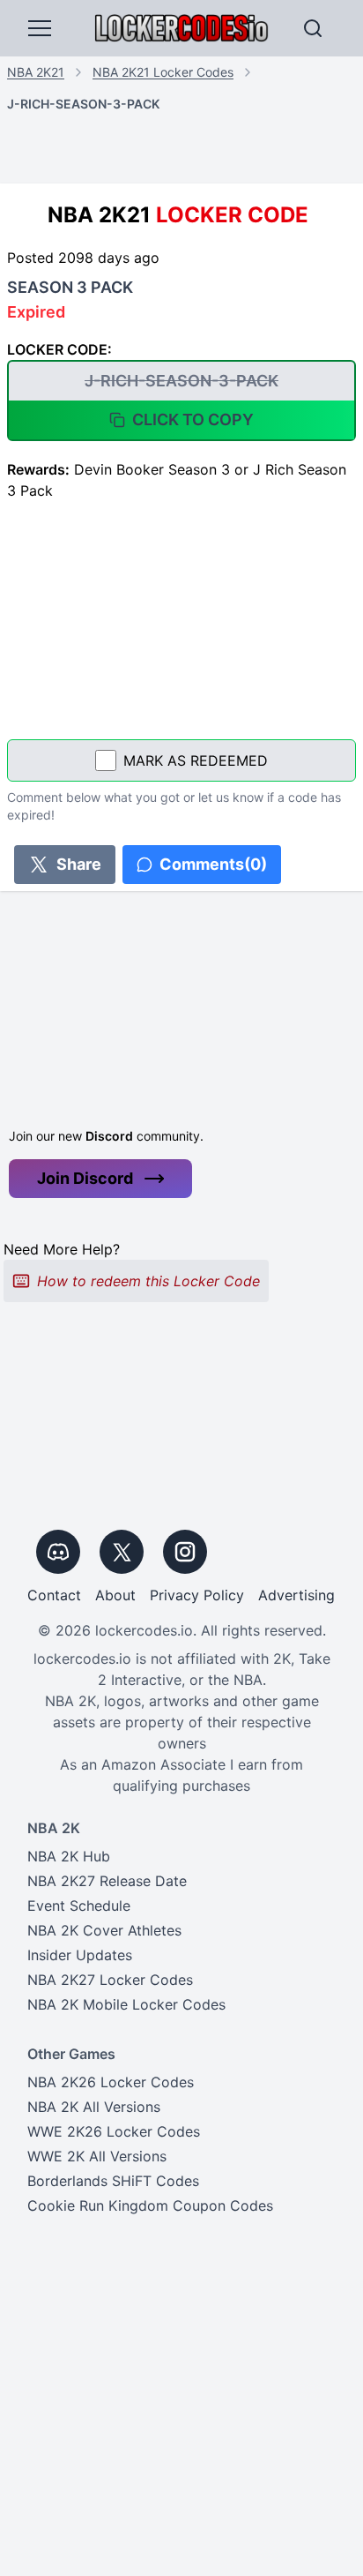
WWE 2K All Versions (97, 2156)
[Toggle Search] (313, 28)
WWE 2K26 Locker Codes (114, 2131)
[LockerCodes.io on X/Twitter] (122, 1552)
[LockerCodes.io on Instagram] (185, 1552)
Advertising (296, 1595)
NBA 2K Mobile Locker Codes (126, 2004)
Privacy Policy (197, 1595)
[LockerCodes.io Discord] (58, 1552)
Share (79, 864)
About (115, 1595)
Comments (213, 864)
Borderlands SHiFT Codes (113, 2181)
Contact (54, 1595)
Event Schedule (79, 1906)
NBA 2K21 (36, 72)
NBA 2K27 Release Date (107, 1881)
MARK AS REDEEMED (196, 760)
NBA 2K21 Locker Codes (163, 72)
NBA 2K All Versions (94, 2107)
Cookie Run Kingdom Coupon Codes (150, 2205)
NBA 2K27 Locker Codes (110, 1980)
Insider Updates (80, 1955)
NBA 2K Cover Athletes (104, 1930)
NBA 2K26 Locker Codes (111, 2082)
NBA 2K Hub (69, 1856)
